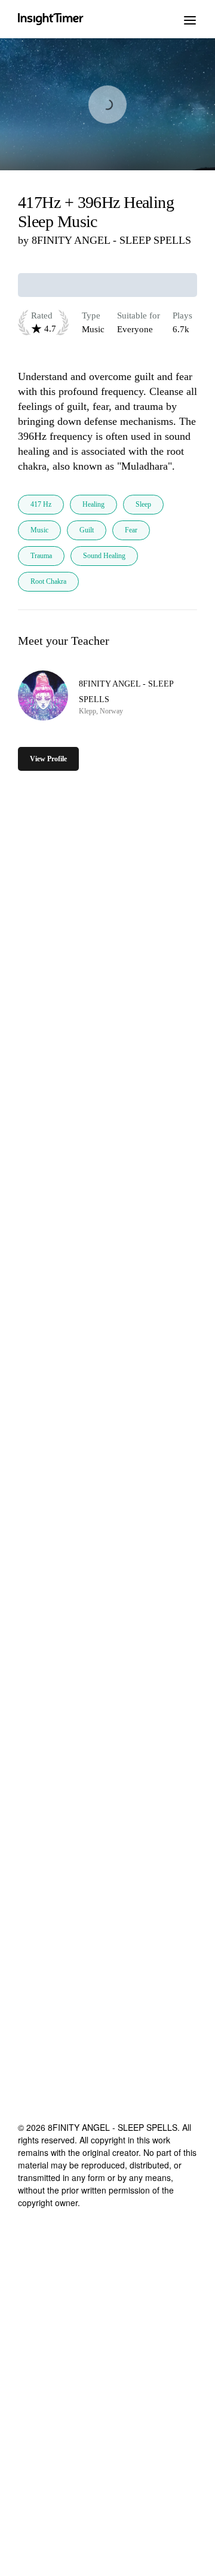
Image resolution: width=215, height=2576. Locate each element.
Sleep (143, 504)
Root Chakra (48, 581)
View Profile (48, 759)
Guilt (87, 530)
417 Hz (41, 504)
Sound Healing (104, 556)
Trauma (41, 556)
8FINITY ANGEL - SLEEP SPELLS (111, 240)
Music (39, 530)
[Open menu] (190, 19)
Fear (131, 530)
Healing (93, 504)
